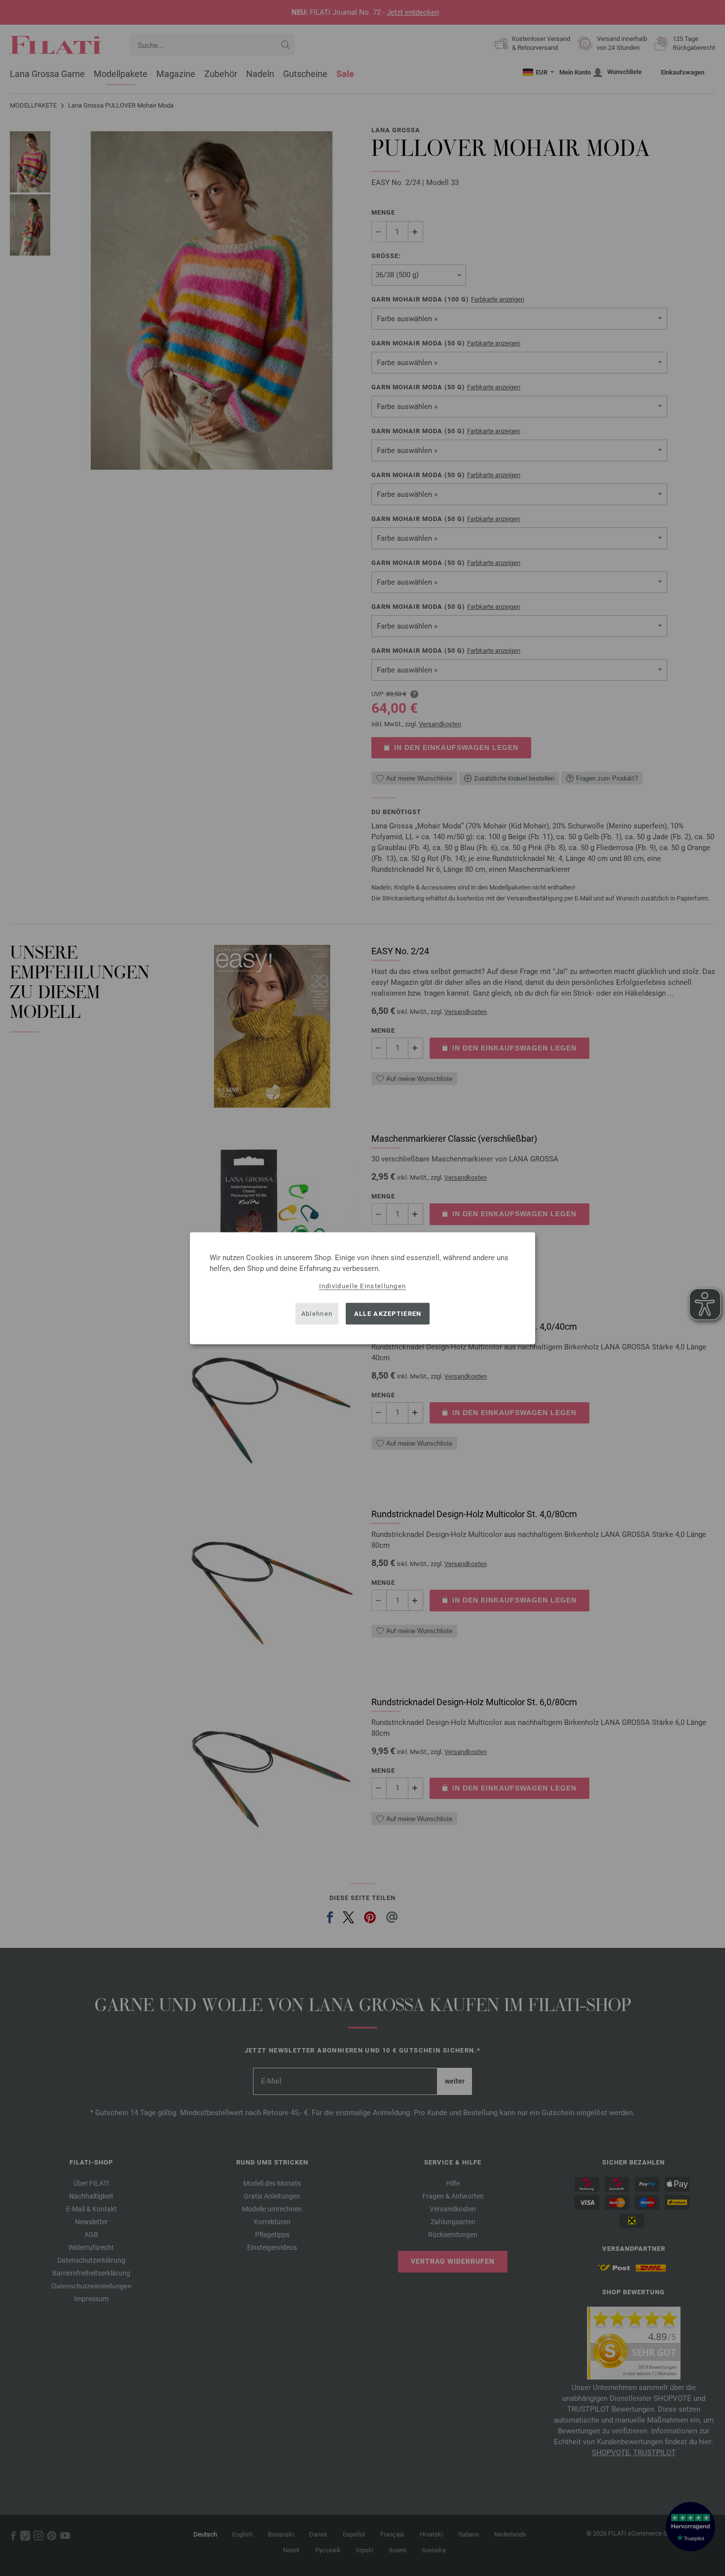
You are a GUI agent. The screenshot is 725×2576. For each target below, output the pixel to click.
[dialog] (362, 1288)
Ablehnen (317, 1314)
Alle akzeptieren (388, 1314)
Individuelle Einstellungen (363, 1286)
